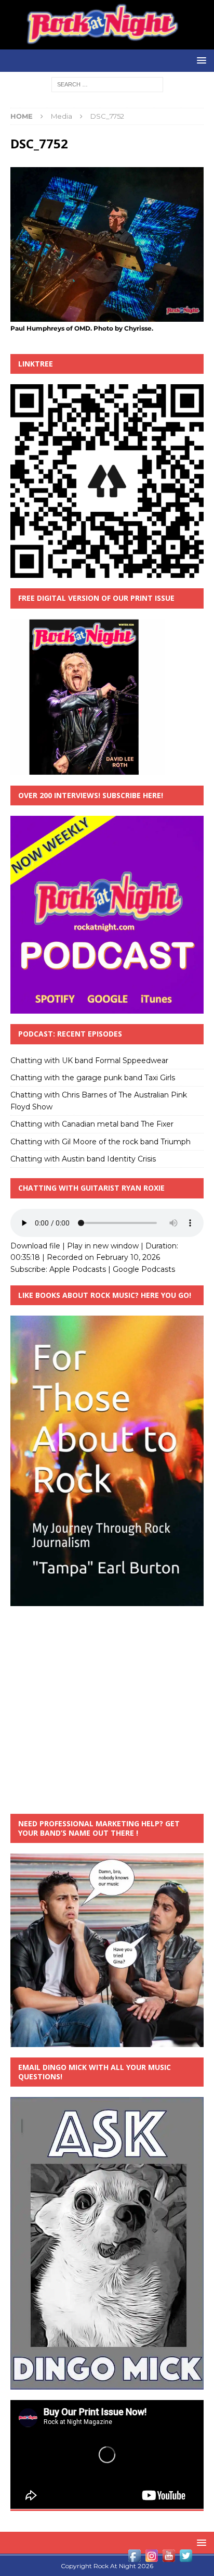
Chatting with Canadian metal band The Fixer (92, 1124)
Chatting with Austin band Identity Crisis (83, 1159)
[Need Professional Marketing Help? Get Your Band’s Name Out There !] (107, 2041)
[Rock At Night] (107, 44)
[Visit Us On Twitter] (186, 2558)
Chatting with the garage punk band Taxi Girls (93, 1078)
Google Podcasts (144, 1269)
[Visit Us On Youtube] (169, 2558)
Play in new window (103, 1246)
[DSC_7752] (107, 316)
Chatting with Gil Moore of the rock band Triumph (101, 1142)
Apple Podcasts (78, 1269)
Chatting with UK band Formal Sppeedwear (89, 1060)
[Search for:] (107, 84)
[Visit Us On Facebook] (134, 2558)
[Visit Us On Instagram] (151, 2558)
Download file (35, 1246)
